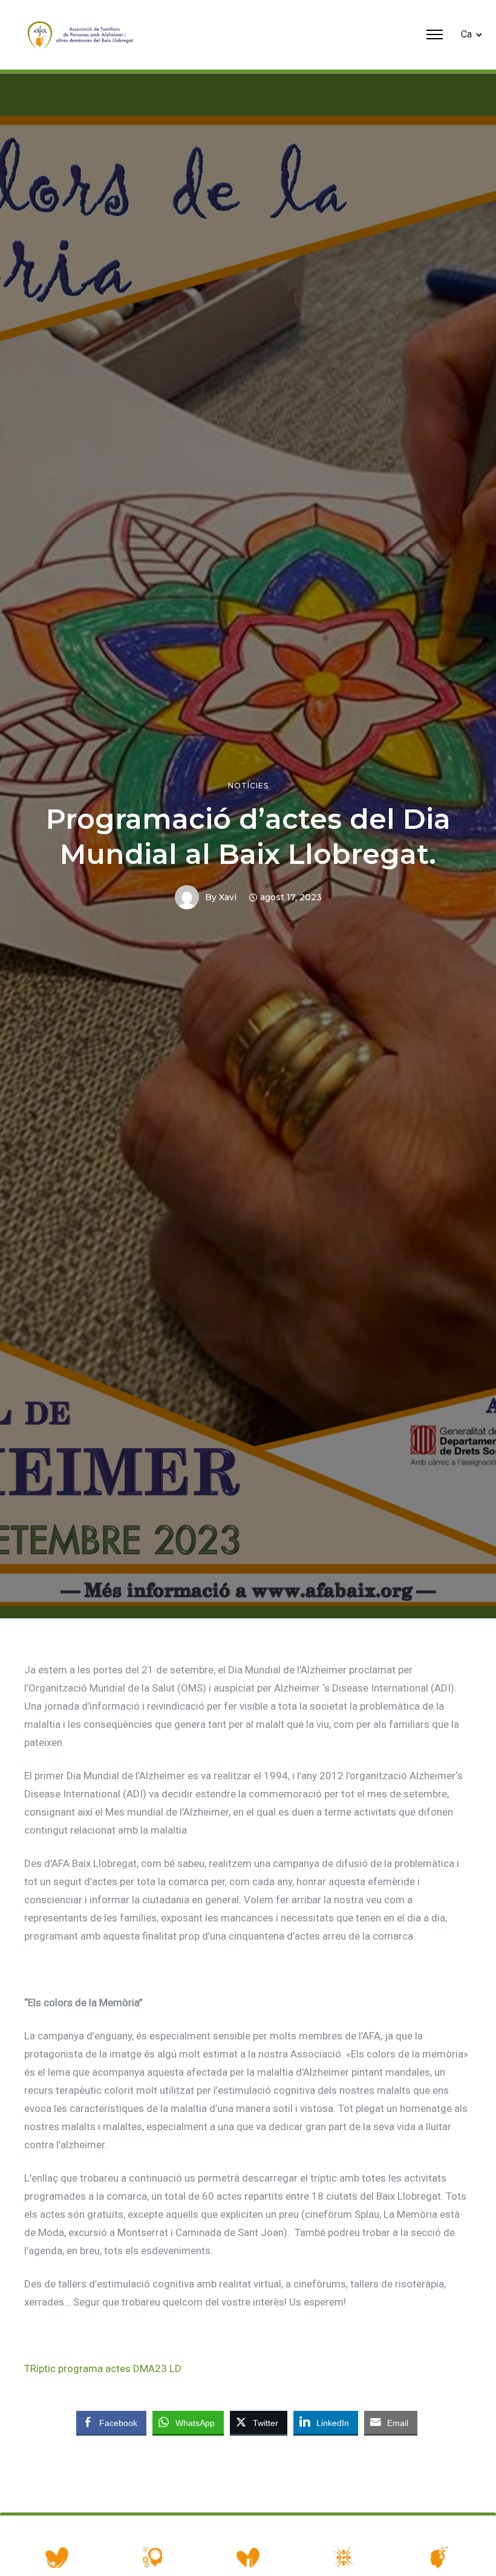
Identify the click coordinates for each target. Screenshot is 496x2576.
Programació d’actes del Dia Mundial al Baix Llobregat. (248, 836)
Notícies (248, 786)
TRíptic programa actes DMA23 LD (103, 2368)
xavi (228, 897)
